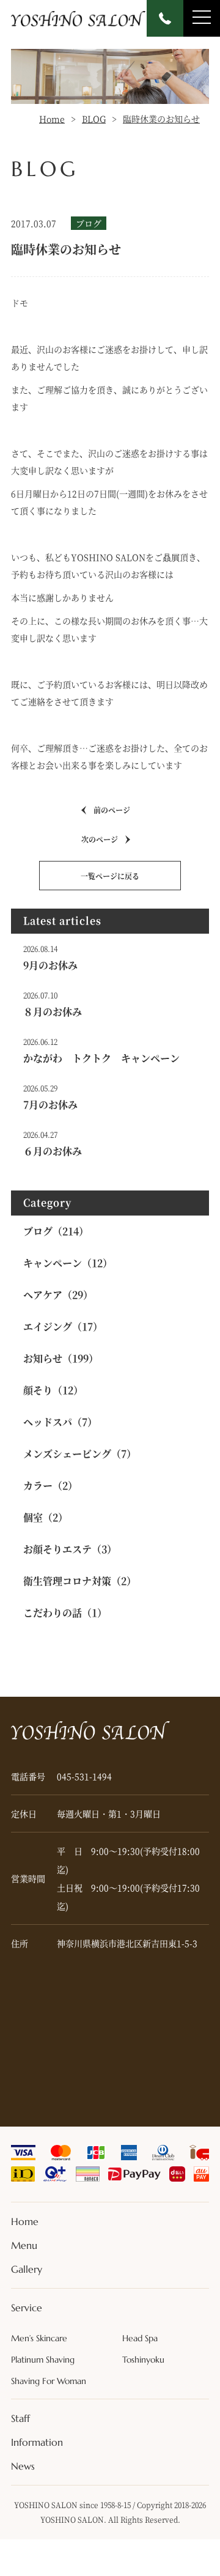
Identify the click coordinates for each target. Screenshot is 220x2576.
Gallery (27, 2269)
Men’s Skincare (39, 2338)
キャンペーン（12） (68, 1263)
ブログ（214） (56, 1231)
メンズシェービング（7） (80, 1454)
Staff (20, 2418)
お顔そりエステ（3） (70, 1549)
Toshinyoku (143, 2360)
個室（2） (46, 1517)
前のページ (112, 810)
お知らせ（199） (61, 1358)
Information (37, 2442)
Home (25, 2221)
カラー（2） (50, 1485)
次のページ (100, 839)
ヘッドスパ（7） (60, 1422)
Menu (24, 2245)
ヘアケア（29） (58, 1295)
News (23, 2466)
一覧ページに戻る (110, 876)
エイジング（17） (63, 1327)
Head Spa (140, 2338)
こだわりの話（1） (65, 1613)
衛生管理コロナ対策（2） (80, 1581)
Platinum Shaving (43, 2360)
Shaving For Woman (49, 2381)
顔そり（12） (53, 1390)
